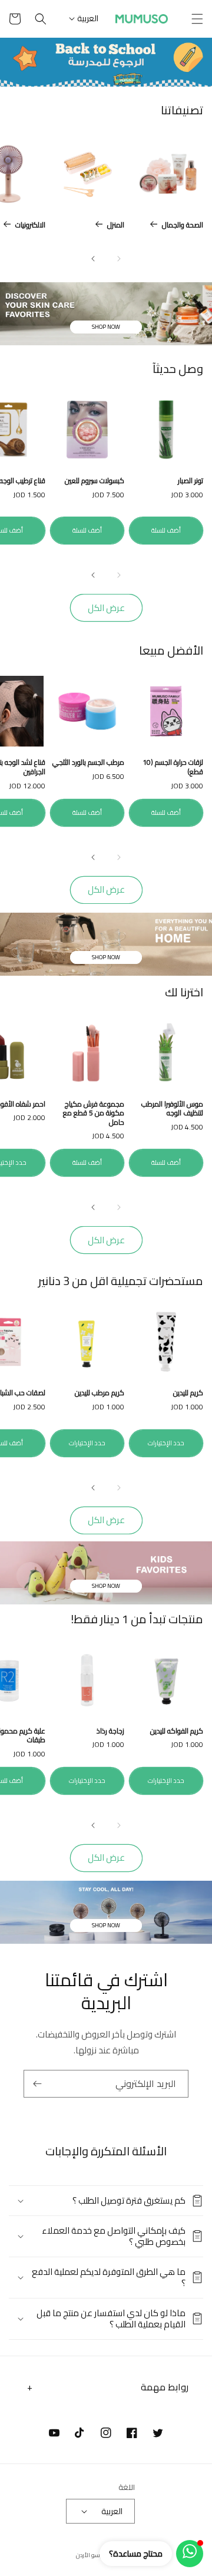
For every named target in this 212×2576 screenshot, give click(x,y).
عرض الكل (106, 608)
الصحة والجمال (183, 225)
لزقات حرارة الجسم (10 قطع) (173, 767)
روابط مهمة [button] (165, 2387)
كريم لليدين (188, 1393)
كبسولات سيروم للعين (95, 481)
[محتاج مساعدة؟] (190, 2554)
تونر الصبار (191, 481)
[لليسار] (119, 259)
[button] (197, 19)
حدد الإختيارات (166, 1443)
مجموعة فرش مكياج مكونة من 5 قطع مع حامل (94, 1113)
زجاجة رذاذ (110, 1731)
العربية (88, 18)
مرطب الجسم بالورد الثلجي (88, 762)
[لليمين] (93, 259)
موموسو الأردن (96, 2555)
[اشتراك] (37, 2084)
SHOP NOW (106, 327)
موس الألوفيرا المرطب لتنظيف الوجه (172, 1109)
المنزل (116, 225)
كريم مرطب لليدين (100, 1393)
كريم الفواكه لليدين (177, 1731)
